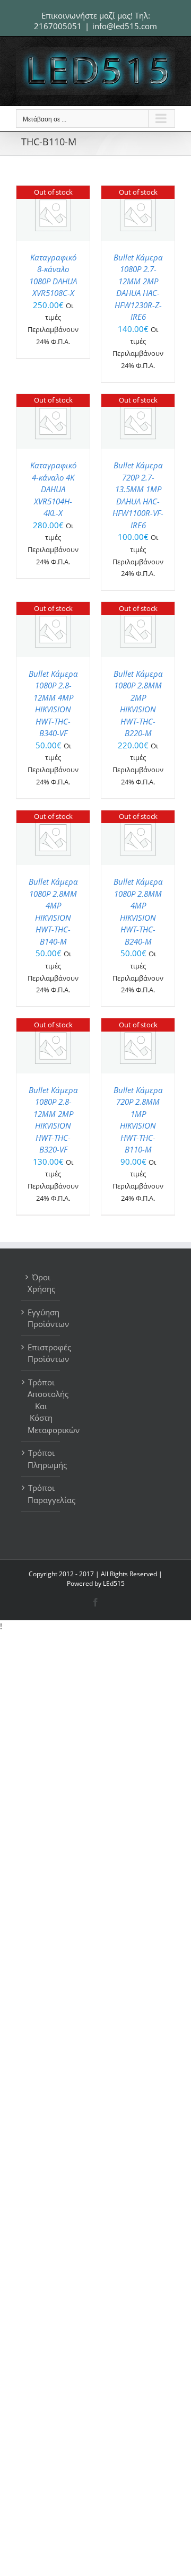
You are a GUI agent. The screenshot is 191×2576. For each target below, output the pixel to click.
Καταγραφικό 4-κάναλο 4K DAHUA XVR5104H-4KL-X (53, 489)
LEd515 (114, 1583)
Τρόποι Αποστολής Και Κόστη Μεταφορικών (41, 1406)
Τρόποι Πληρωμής (41, 1459)
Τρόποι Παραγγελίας (41, 1494)
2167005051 (58, 26)
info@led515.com (125, 26)
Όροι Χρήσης (41, 1283)
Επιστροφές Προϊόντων (41, 1353)
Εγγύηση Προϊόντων (41, 1318)
